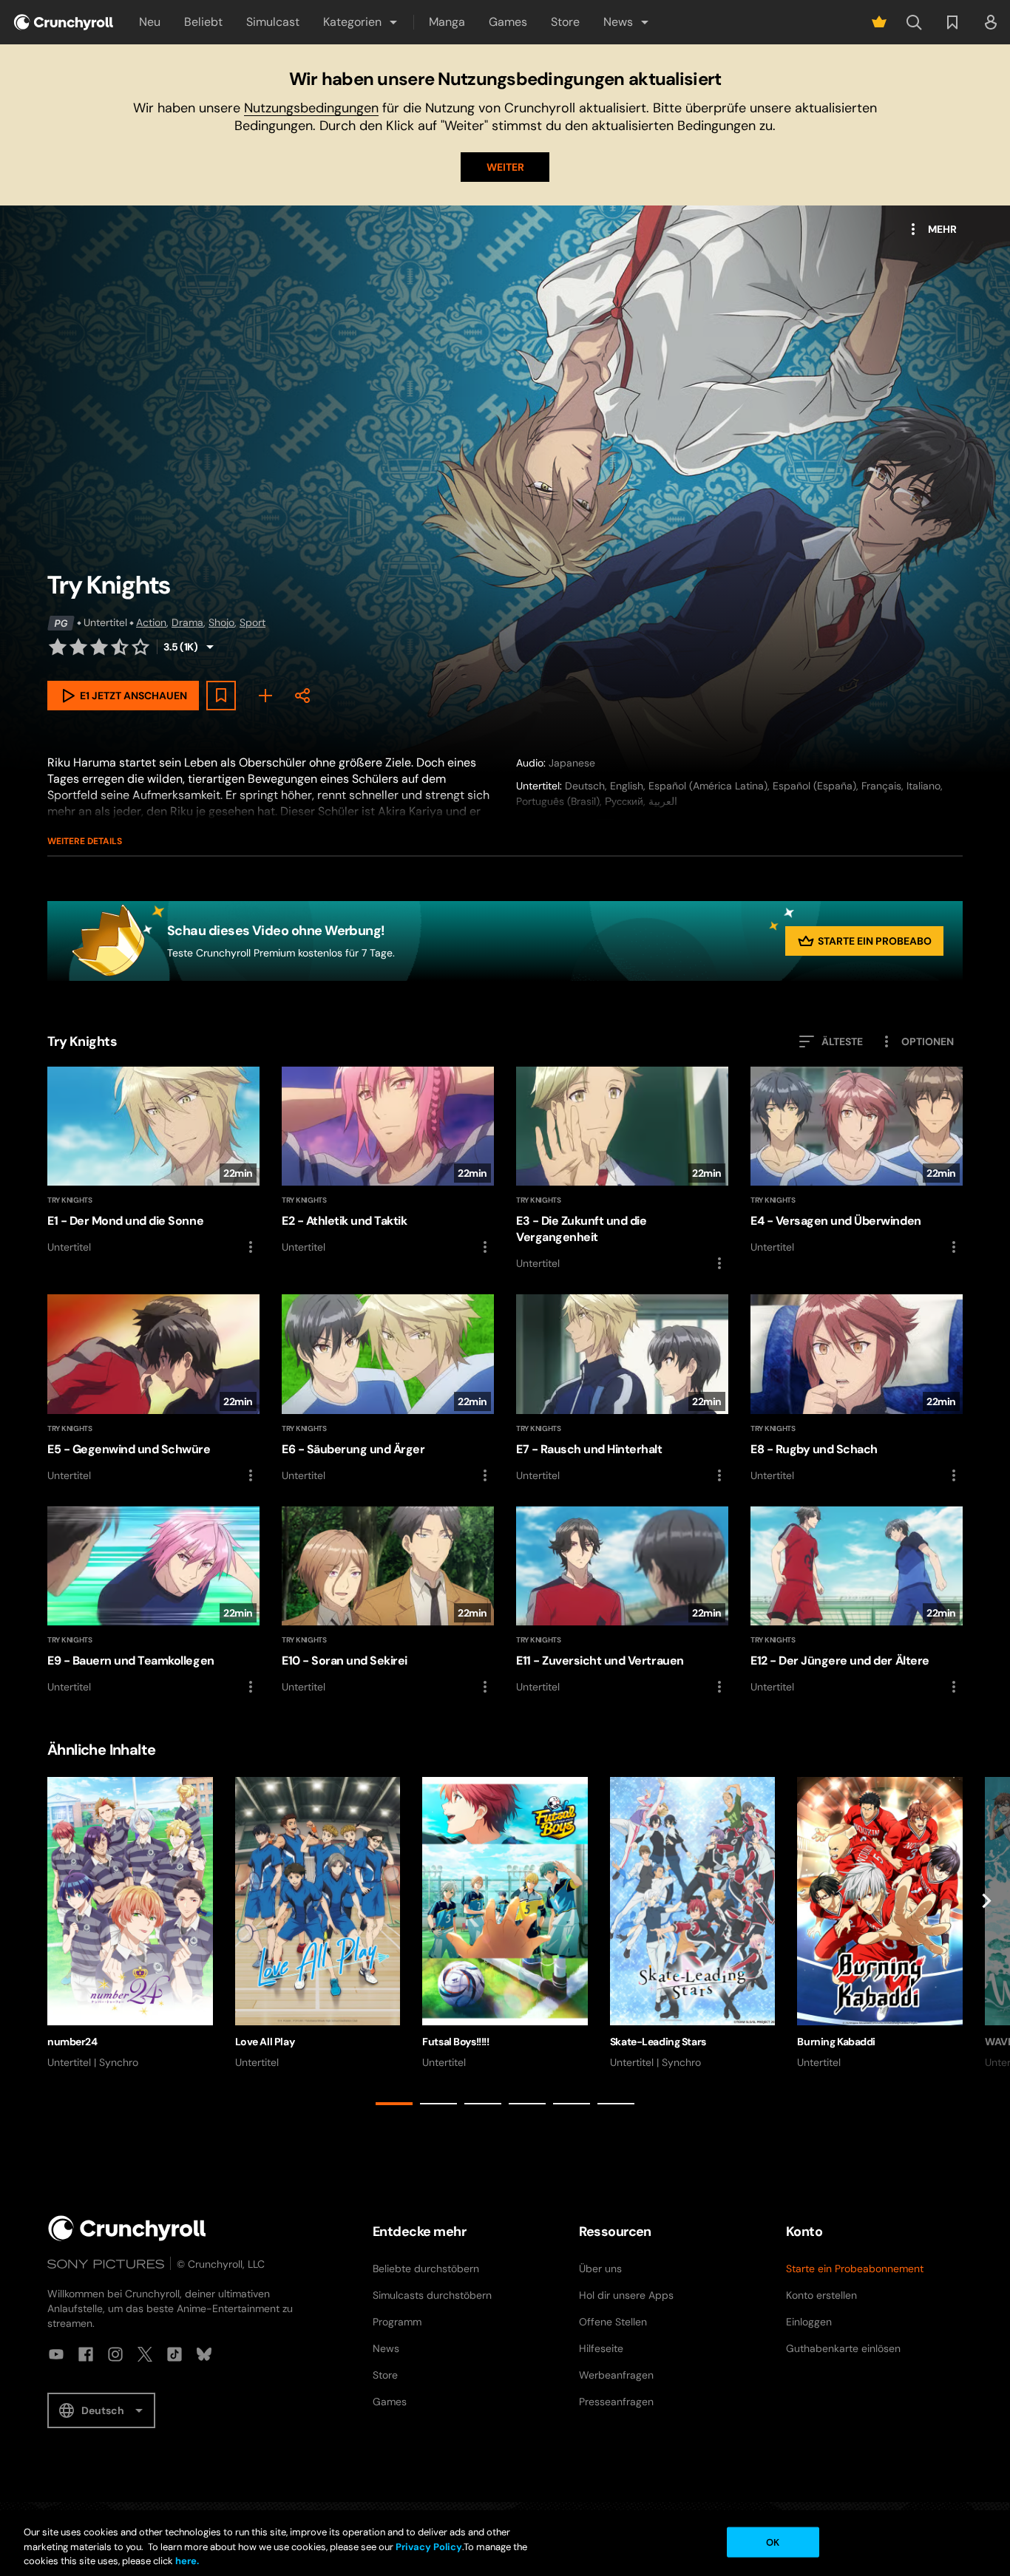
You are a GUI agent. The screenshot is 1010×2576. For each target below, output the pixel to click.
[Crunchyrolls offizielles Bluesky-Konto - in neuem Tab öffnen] (204, 2354)
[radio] (58, 647)
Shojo (221, 622)
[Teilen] (302, 696)
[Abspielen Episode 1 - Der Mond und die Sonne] (153, 1161)
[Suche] (914, 22)
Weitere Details (85, 841)
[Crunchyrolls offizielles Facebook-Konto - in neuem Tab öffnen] (86, 2354)
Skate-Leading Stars (658, 2042)
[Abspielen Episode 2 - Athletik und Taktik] (388, 1161)
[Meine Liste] (265, 696)
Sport (253, 622)
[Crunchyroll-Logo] (64, 22)
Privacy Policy (429, 2547)
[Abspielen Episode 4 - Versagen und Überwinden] (857, 1161)
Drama (187, 622)
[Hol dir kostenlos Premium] (879, 22)
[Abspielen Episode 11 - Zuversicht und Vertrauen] (622, 1601)
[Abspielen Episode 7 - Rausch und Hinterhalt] (622, 1389)
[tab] (394, 2104)
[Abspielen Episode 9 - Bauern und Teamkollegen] (153, 1601)
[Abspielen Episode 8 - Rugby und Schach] (857, 1389)
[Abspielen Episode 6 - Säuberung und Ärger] (388, 1389)
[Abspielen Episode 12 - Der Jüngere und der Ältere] (857, 1601)
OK (773, 2542)
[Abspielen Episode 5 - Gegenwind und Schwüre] (153, 1389)
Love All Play (265, 2042)
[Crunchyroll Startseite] (127, 2228)
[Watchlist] (952, 22)
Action (151, 622)
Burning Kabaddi (836, 2042)
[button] (361, 22)
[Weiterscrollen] (986, 1944)
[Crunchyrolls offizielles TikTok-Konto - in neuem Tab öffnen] (174, 2354)
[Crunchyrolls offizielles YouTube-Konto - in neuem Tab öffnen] (56, 2354)
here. (186, 2561)
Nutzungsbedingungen (311, 108)
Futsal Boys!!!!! (455, 2042)
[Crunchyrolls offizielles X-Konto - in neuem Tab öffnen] (145, 2354)
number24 (72, 2042)
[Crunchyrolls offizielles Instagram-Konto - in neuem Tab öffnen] (115, 2354)
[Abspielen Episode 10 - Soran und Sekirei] (388, 1601)
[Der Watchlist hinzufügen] (221, 696)
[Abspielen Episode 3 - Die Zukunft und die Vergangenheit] (622, 1169)
